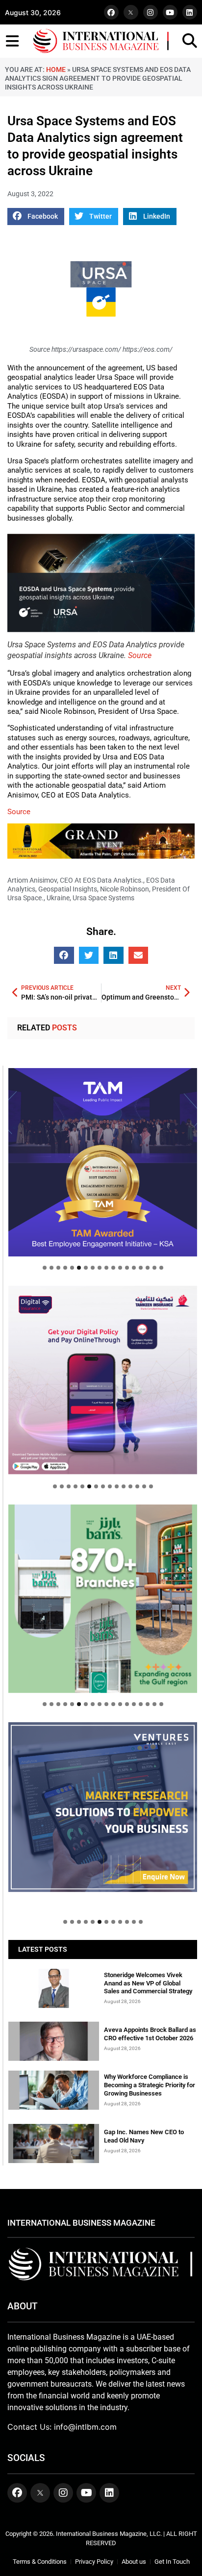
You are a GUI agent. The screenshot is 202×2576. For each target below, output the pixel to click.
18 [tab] (161, 1268)
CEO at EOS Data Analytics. (101, 880)
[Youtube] (170, 12)
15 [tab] (141, 1268)
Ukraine (58, 898)
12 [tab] (120, 1268)
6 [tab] (79, 1268)
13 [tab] (127, 1268)
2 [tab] (51, 1268)
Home (56, 69)
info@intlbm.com (85, 2427)
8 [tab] (93, 1268)
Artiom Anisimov (32, 880)
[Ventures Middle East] (103, 1807)
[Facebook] (111, 12)
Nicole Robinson (125, 889)
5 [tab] (72, 1268)
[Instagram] (151, 12)
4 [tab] (65, 1268)
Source (140, 655)
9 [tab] (100, 1268)
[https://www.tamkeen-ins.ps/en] (103, 1380)
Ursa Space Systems (103, 898)
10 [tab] (106, 1268)
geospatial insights (68, 889)
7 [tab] (86, 1268)
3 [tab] (58, 1268)
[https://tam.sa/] (103, 1162)
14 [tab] (134, 1268)
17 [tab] (154, 1268)
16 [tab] (148, 1268)
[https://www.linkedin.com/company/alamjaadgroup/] (103, 1599)
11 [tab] (113, 1268)
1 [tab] (45, 1268)
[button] (36, 217)
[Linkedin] (190, 12)
